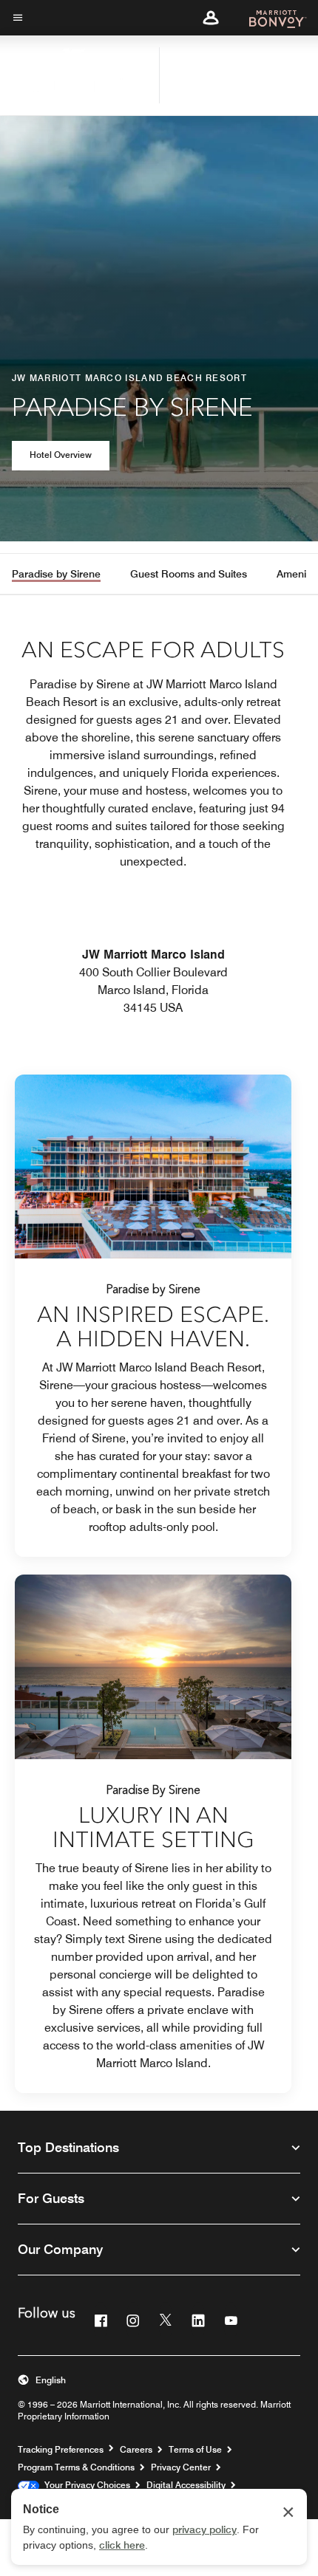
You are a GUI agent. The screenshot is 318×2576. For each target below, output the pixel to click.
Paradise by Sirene (56, 574)
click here (122, 2545)
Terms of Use (195, 2449)
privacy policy (204, 2529)
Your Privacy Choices (85, 2485)
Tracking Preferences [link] (61, 2450)
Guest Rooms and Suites (189, 574)
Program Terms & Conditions (76, 2467)
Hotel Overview (61, 455)
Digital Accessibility (186, 2485)
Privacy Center (181, 2467)
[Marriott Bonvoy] (269, 18)
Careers (136, 2449)
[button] (211, 18)
